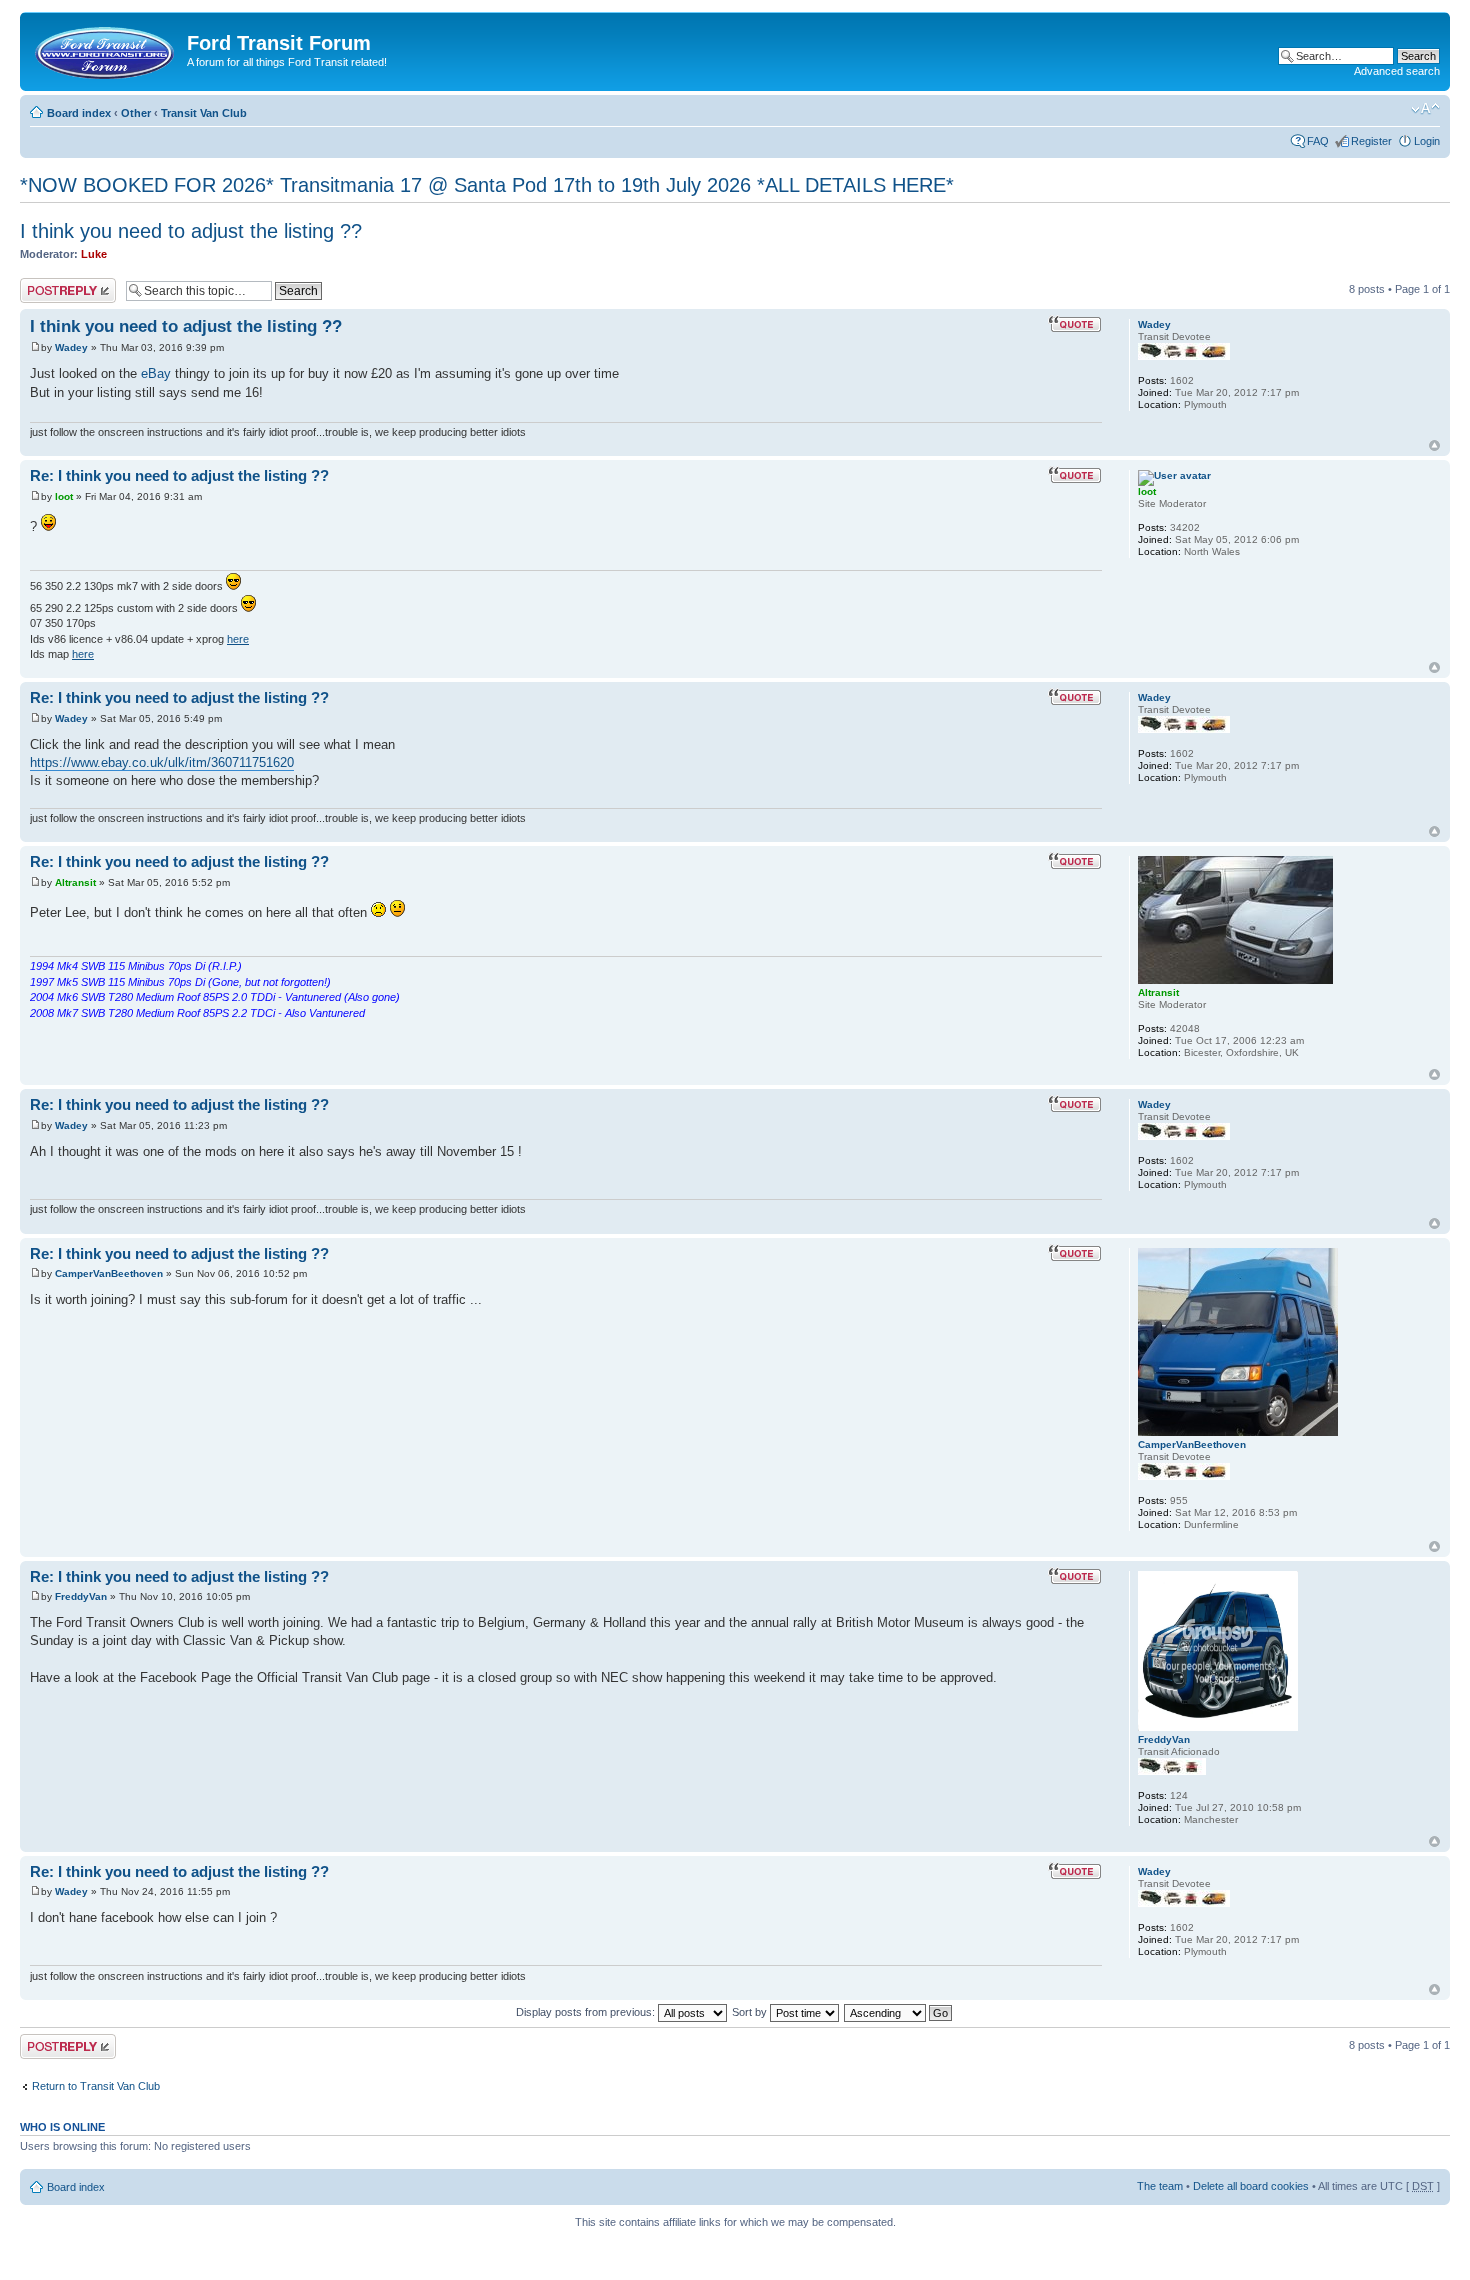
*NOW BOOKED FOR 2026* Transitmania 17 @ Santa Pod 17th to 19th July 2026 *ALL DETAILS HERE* (487, 185)
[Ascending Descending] (899, 2012)
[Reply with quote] (1075, 324)
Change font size (1425, 109)
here (238, 639)
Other (136, 113)
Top (1434, 445)
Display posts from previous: (587, 2012)
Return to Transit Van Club (96, 2086)
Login (1427, 141)
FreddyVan (81, 1596)
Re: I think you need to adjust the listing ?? (179, 475)
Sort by (751, 2012)
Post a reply (49, 284)
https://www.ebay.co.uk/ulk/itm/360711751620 (162, 762)
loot (64, 496)
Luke (94, 254)
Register (1371, 141)
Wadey (71, 347)
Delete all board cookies (1251, 2186)
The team (1160, 2186)
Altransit (75, 882)
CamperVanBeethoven (109, 1273)
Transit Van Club (204, 113)
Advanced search (1397, 71)
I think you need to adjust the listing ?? (191, 231)
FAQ (1318, 141)
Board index (79, 113)
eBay (156, 373)
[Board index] (106, 49)
